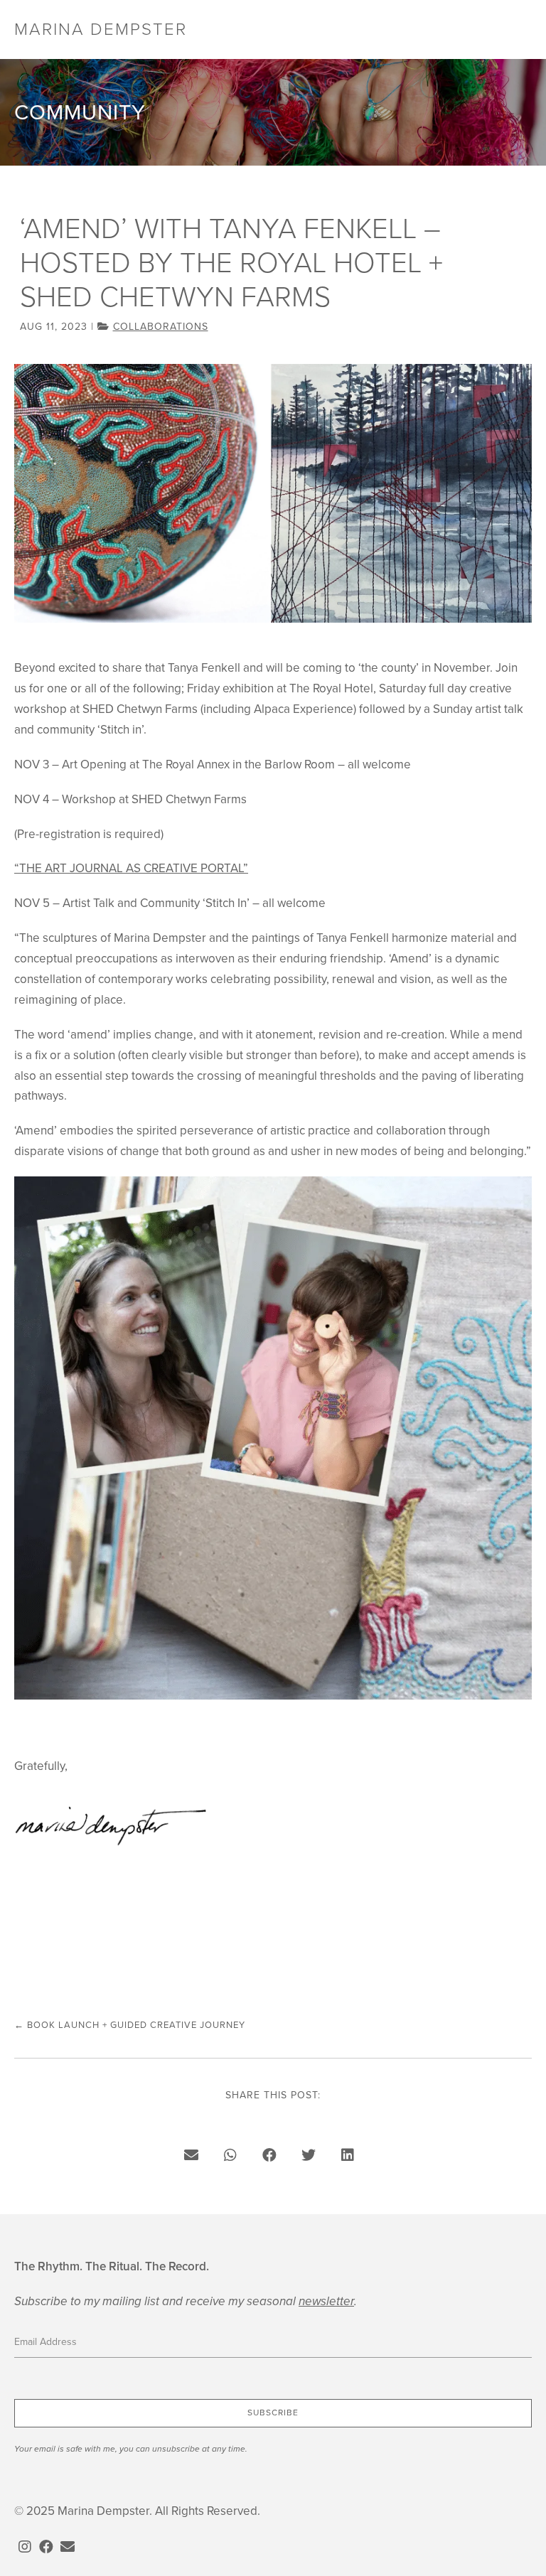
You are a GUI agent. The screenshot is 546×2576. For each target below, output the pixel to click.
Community (80, 112)
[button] (273, 2413)
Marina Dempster (101, 29)
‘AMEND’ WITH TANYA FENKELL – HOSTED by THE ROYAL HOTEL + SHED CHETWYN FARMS (231, 263)
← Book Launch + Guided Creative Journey (130, 2025)
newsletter (326, 2301)
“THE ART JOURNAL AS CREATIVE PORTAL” (131, 868)
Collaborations (161, 327)
